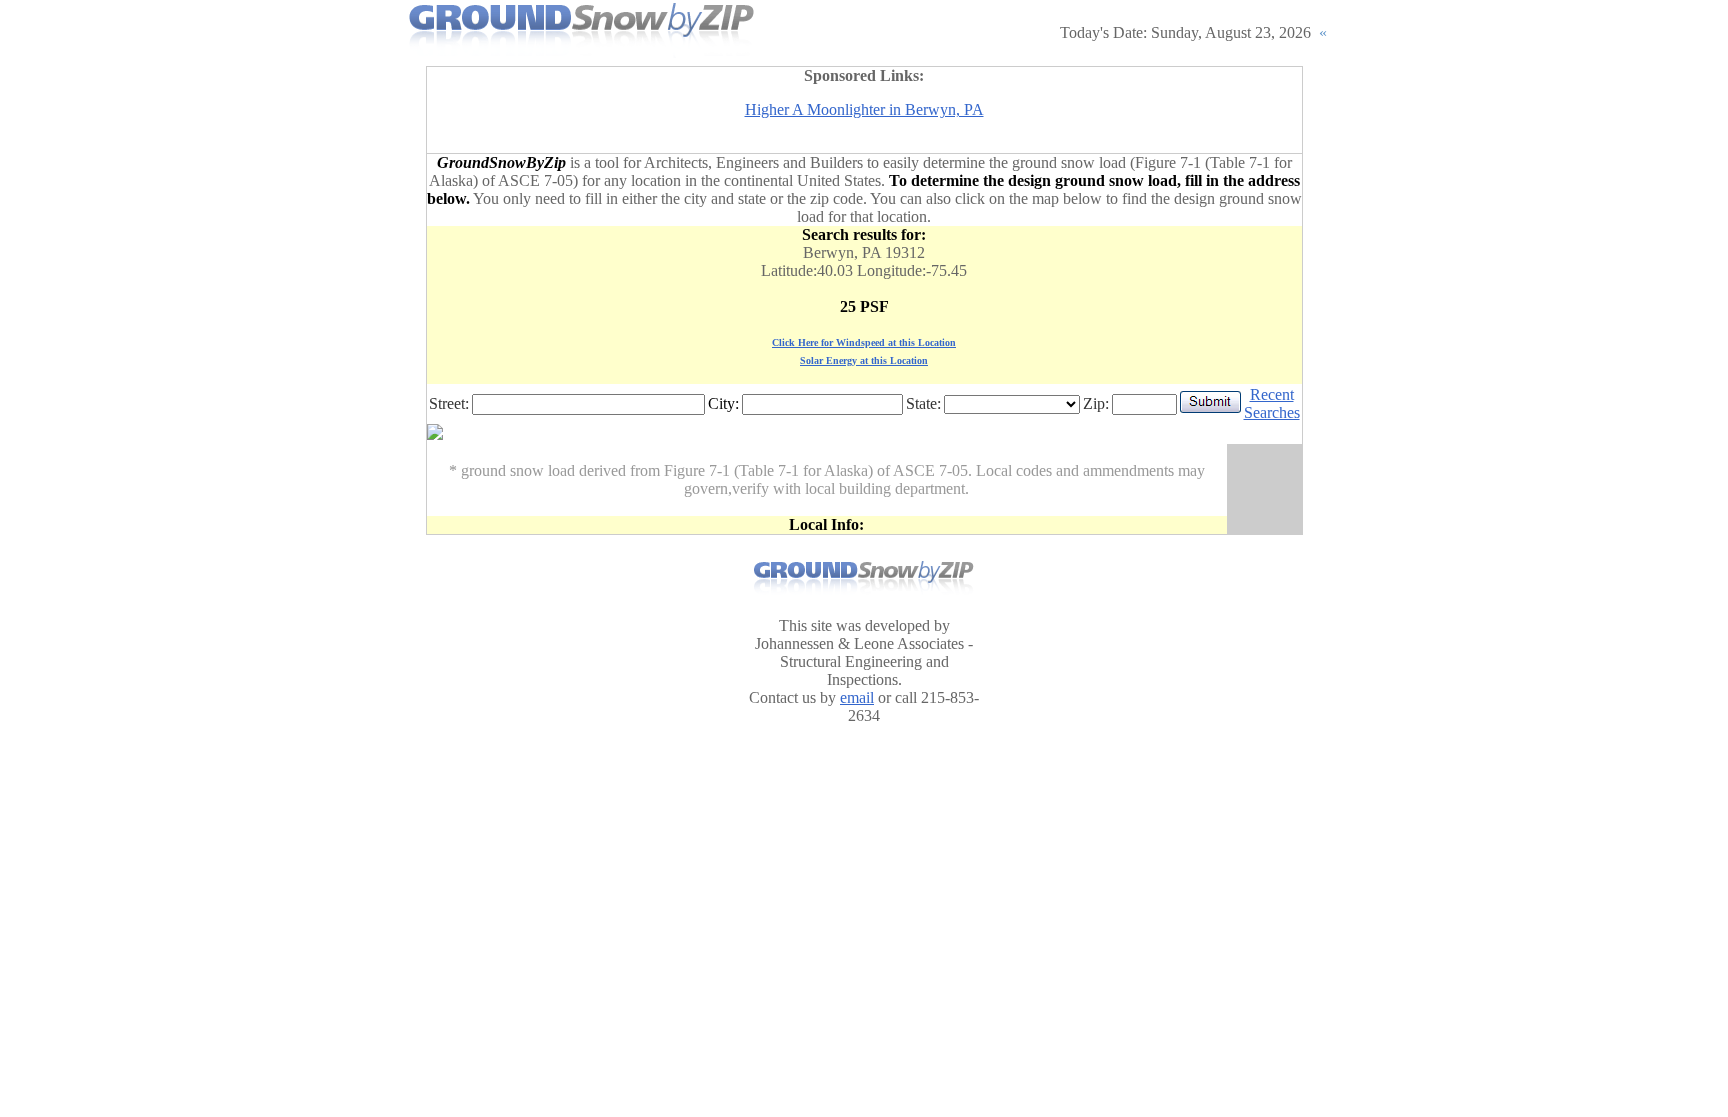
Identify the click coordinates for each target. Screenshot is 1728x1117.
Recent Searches (1272, 403)
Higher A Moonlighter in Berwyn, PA (864, 109)
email (857, 697)
